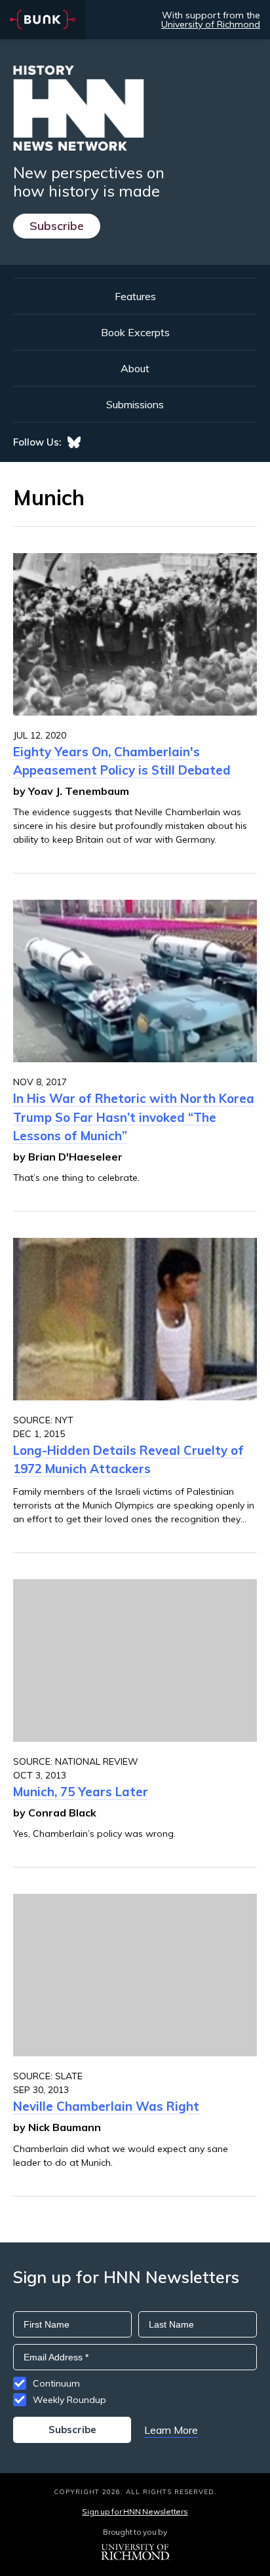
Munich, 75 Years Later (81, 1792)
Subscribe (57, 226)
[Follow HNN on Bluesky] (74, 442)
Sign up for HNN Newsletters (135, 2511)
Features (135, 296)
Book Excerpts (135, 332)
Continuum (56, 2383)
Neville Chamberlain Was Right (106, 2106)
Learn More (171, 2430)
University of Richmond (211, 24)
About (135, 368)
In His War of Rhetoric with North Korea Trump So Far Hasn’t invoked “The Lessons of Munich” (134, 1117)
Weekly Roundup (69, 2400)
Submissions (135, 404)
